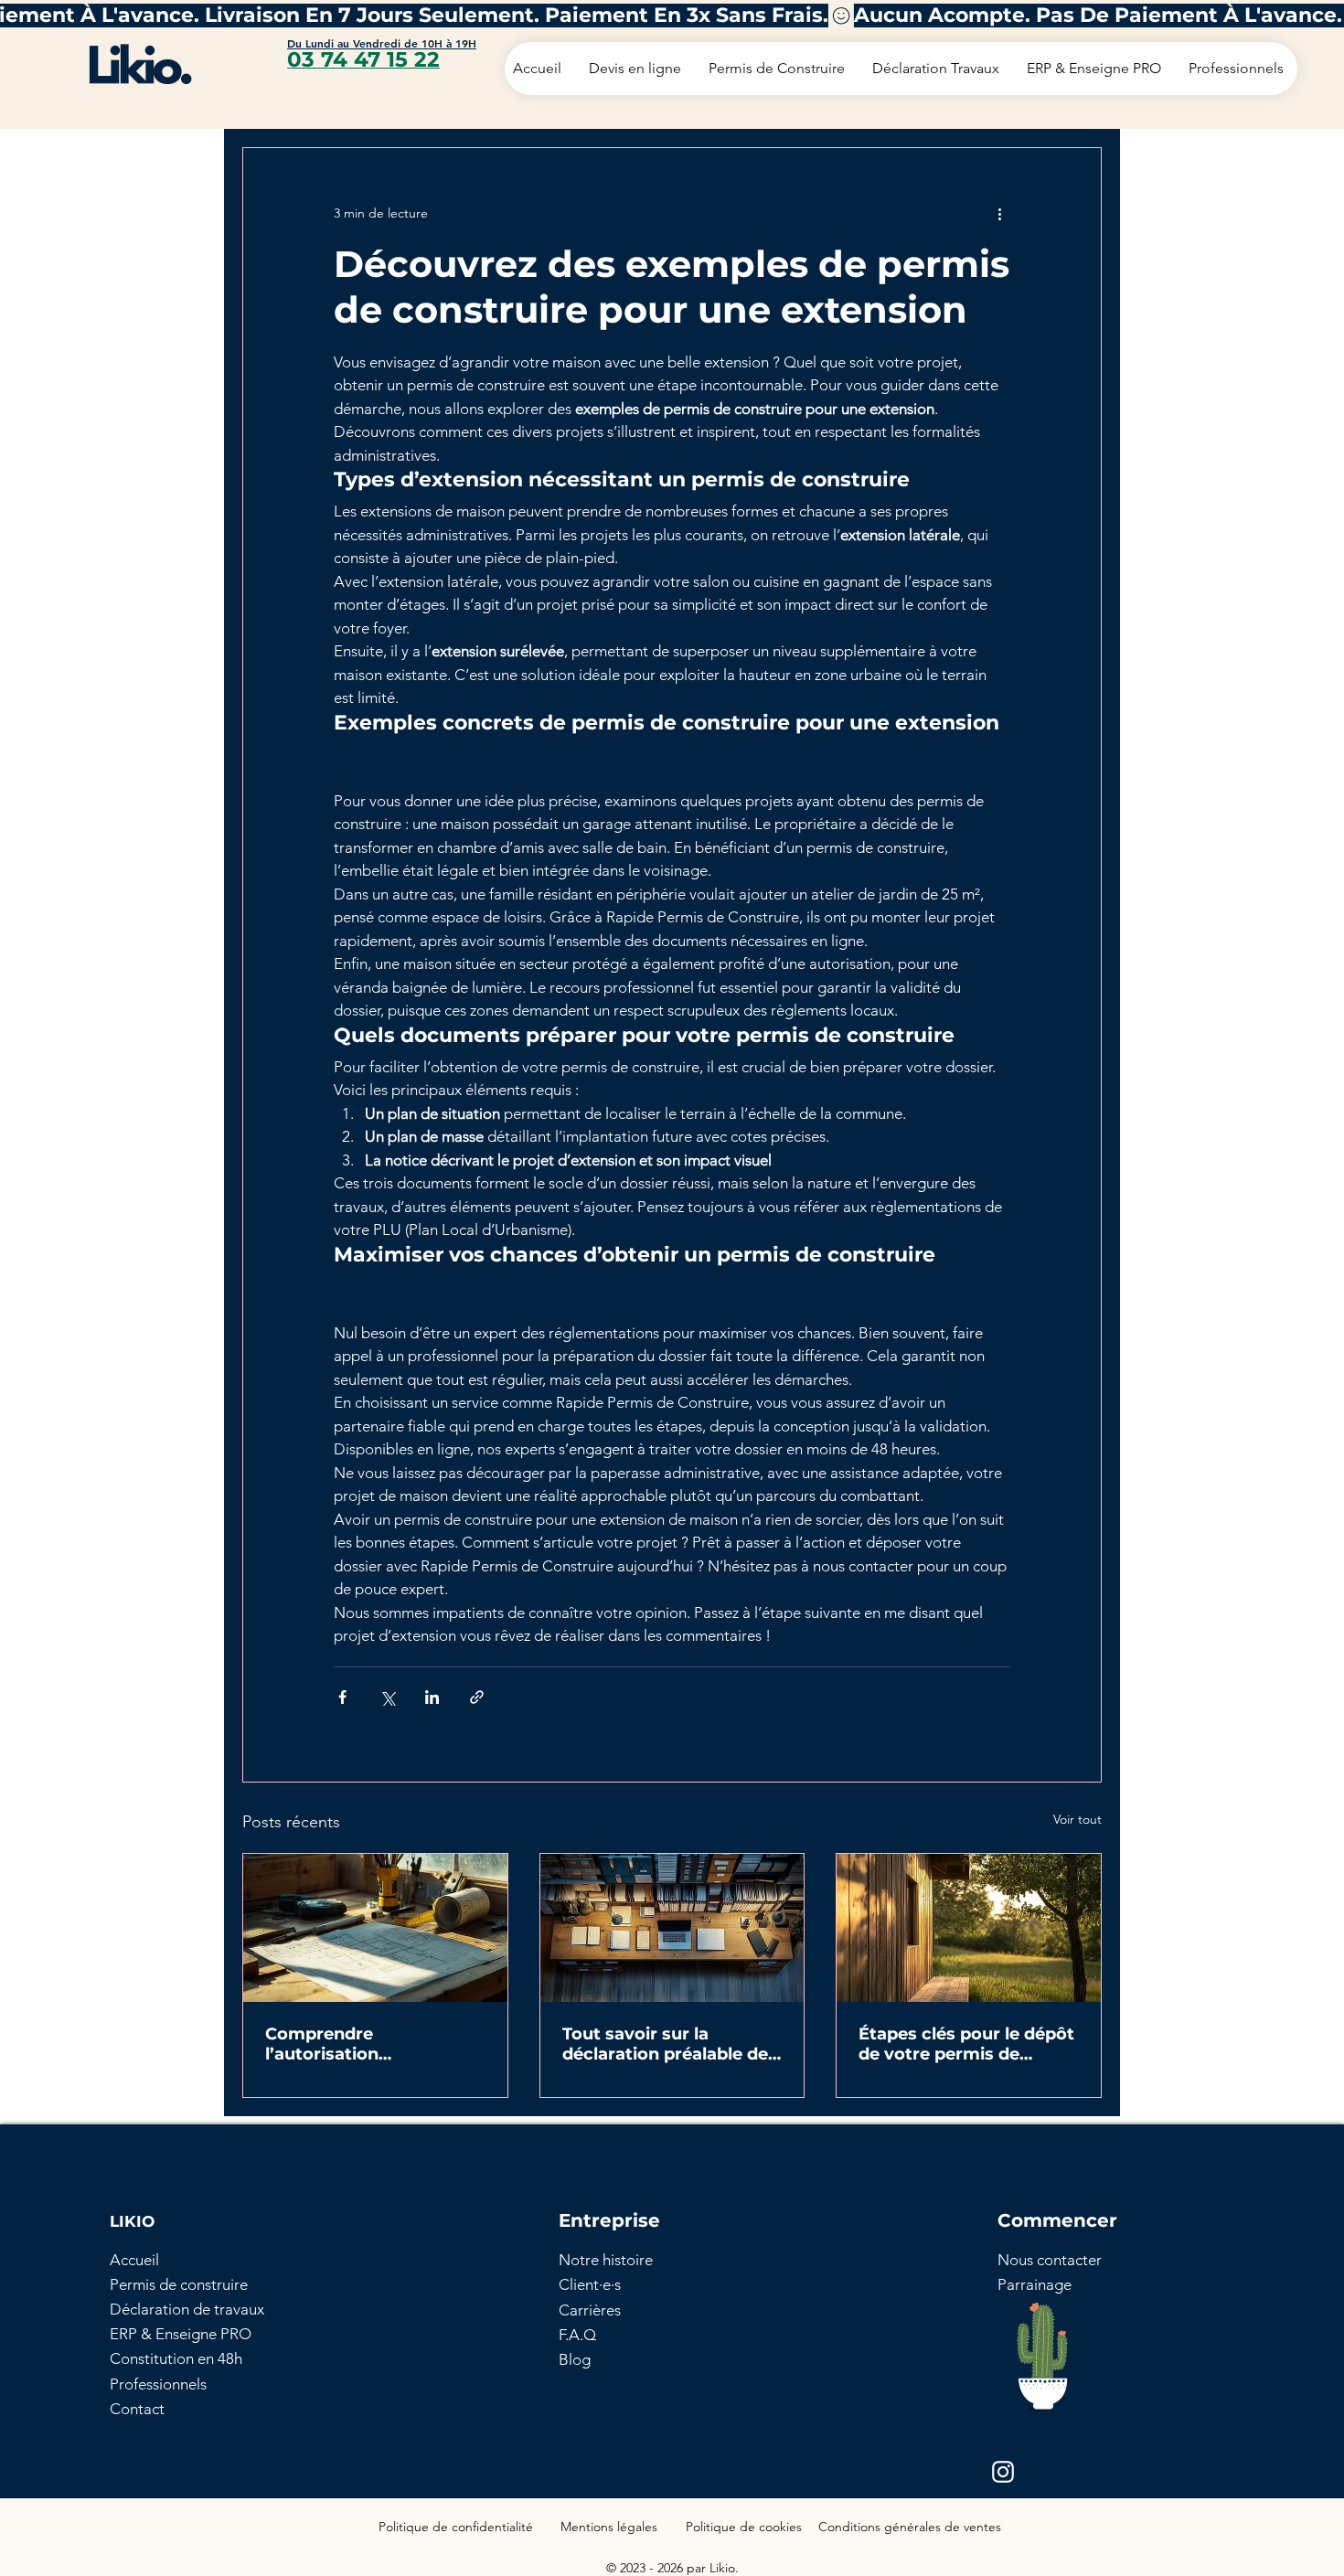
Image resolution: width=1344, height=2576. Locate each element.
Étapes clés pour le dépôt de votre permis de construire (966, 2044)
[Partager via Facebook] (342, 1697)
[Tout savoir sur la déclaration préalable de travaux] (672, 1928)
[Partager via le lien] (477, 1697)
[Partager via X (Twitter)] (387, 1697)
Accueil (134, 2260)
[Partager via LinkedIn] (432, 1697)
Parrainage (1035, 2284)
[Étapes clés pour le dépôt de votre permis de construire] (969, 1928)
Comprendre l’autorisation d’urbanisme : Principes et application (365, 2044)
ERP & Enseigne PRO (181, 2334)
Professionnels (158, 2384)
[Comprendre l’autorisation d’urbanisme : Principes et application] (375, 1928)
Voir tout (1077, 1819)
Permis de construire (179, 2284)
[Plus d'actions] (999, 214)
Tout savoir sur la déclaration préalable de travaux (665, 2044)
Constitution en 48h (176, 2358)
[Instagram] (1003, 2472)
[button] (1050, 2260)
